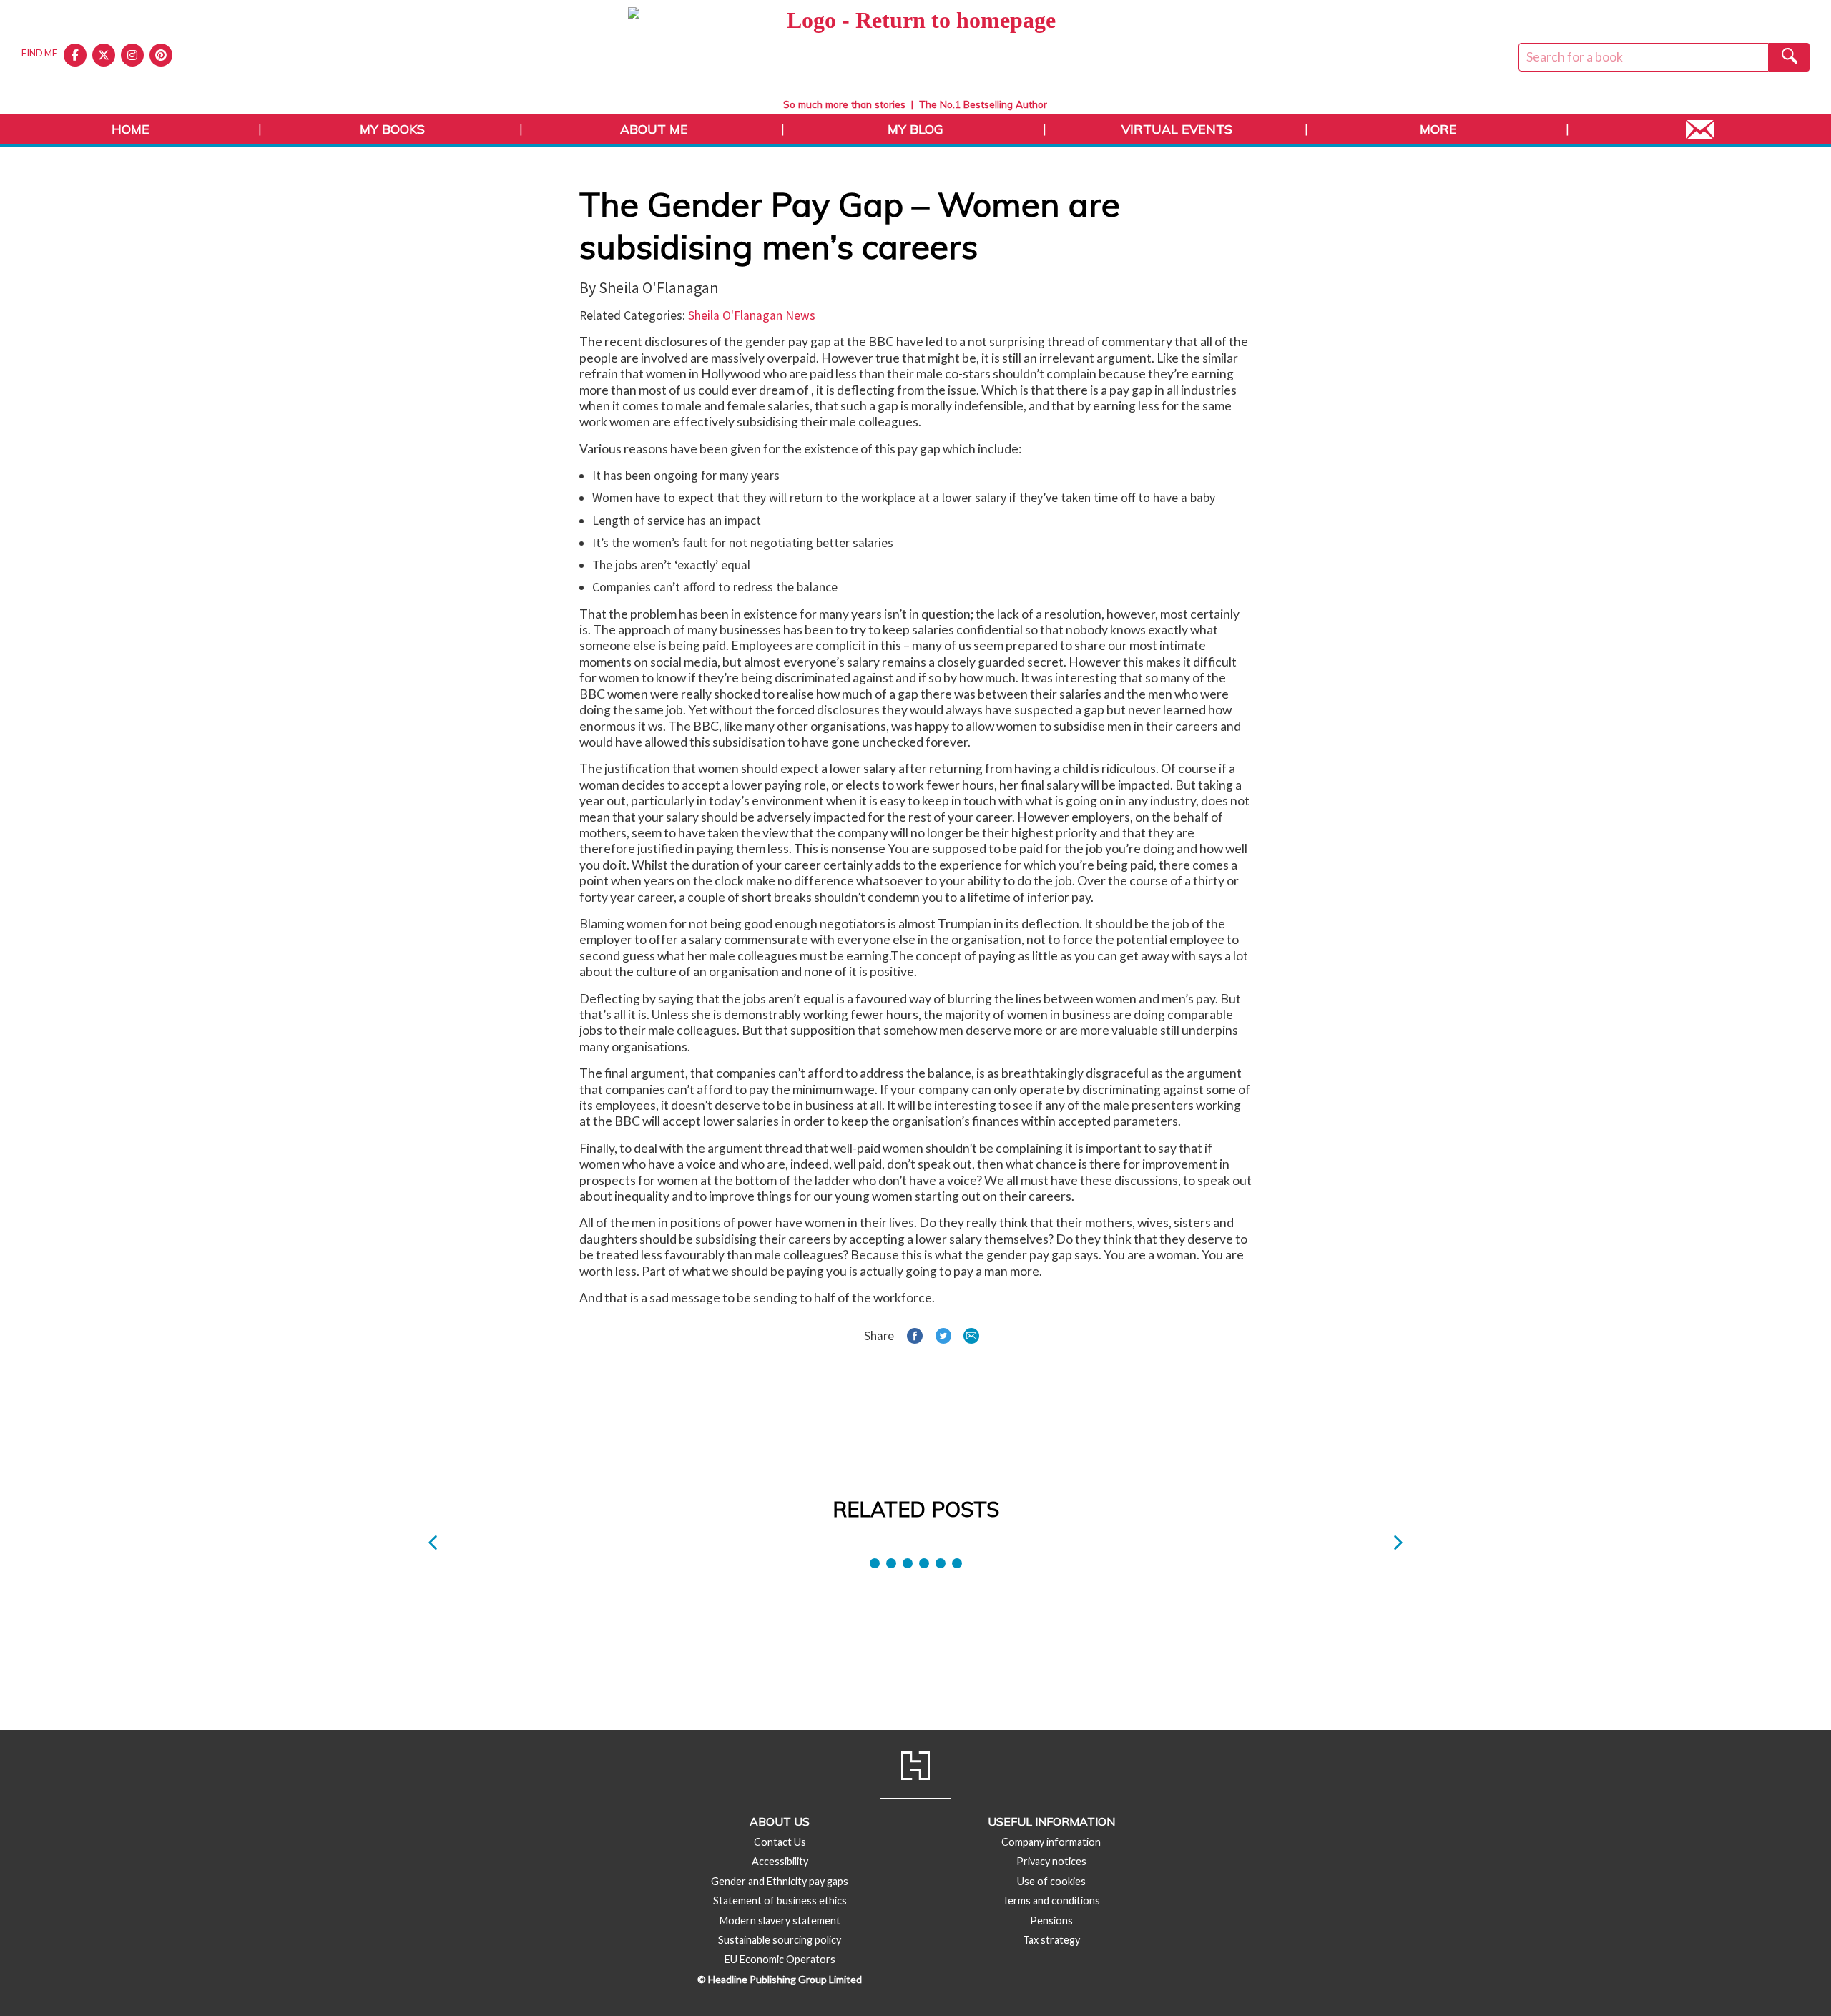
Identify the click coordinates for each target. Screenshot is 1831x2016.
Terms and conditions (1051, 1901)
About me (654, 129)
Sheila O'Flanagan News (752, 315)
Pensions (1051, 1921)
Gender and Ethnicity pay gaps (780, 1881)
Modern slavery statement (780, 1921)
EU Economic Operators (780, 1959)
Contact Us (780, 1842)
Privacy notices (1051, 1861)
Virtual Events (1177, 129)
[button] (433, 1543)
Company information (1051, 1842)
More (1438, 129)
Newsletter (1700, 129)
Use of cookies (1051, 1881)
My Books (392, 129)
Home (131, 129)
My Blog (915, 129)
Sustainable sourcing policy (780, 1940)
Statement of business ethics (780, 1901)
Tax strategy (1051, 1940)
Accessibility (780, 1861)
